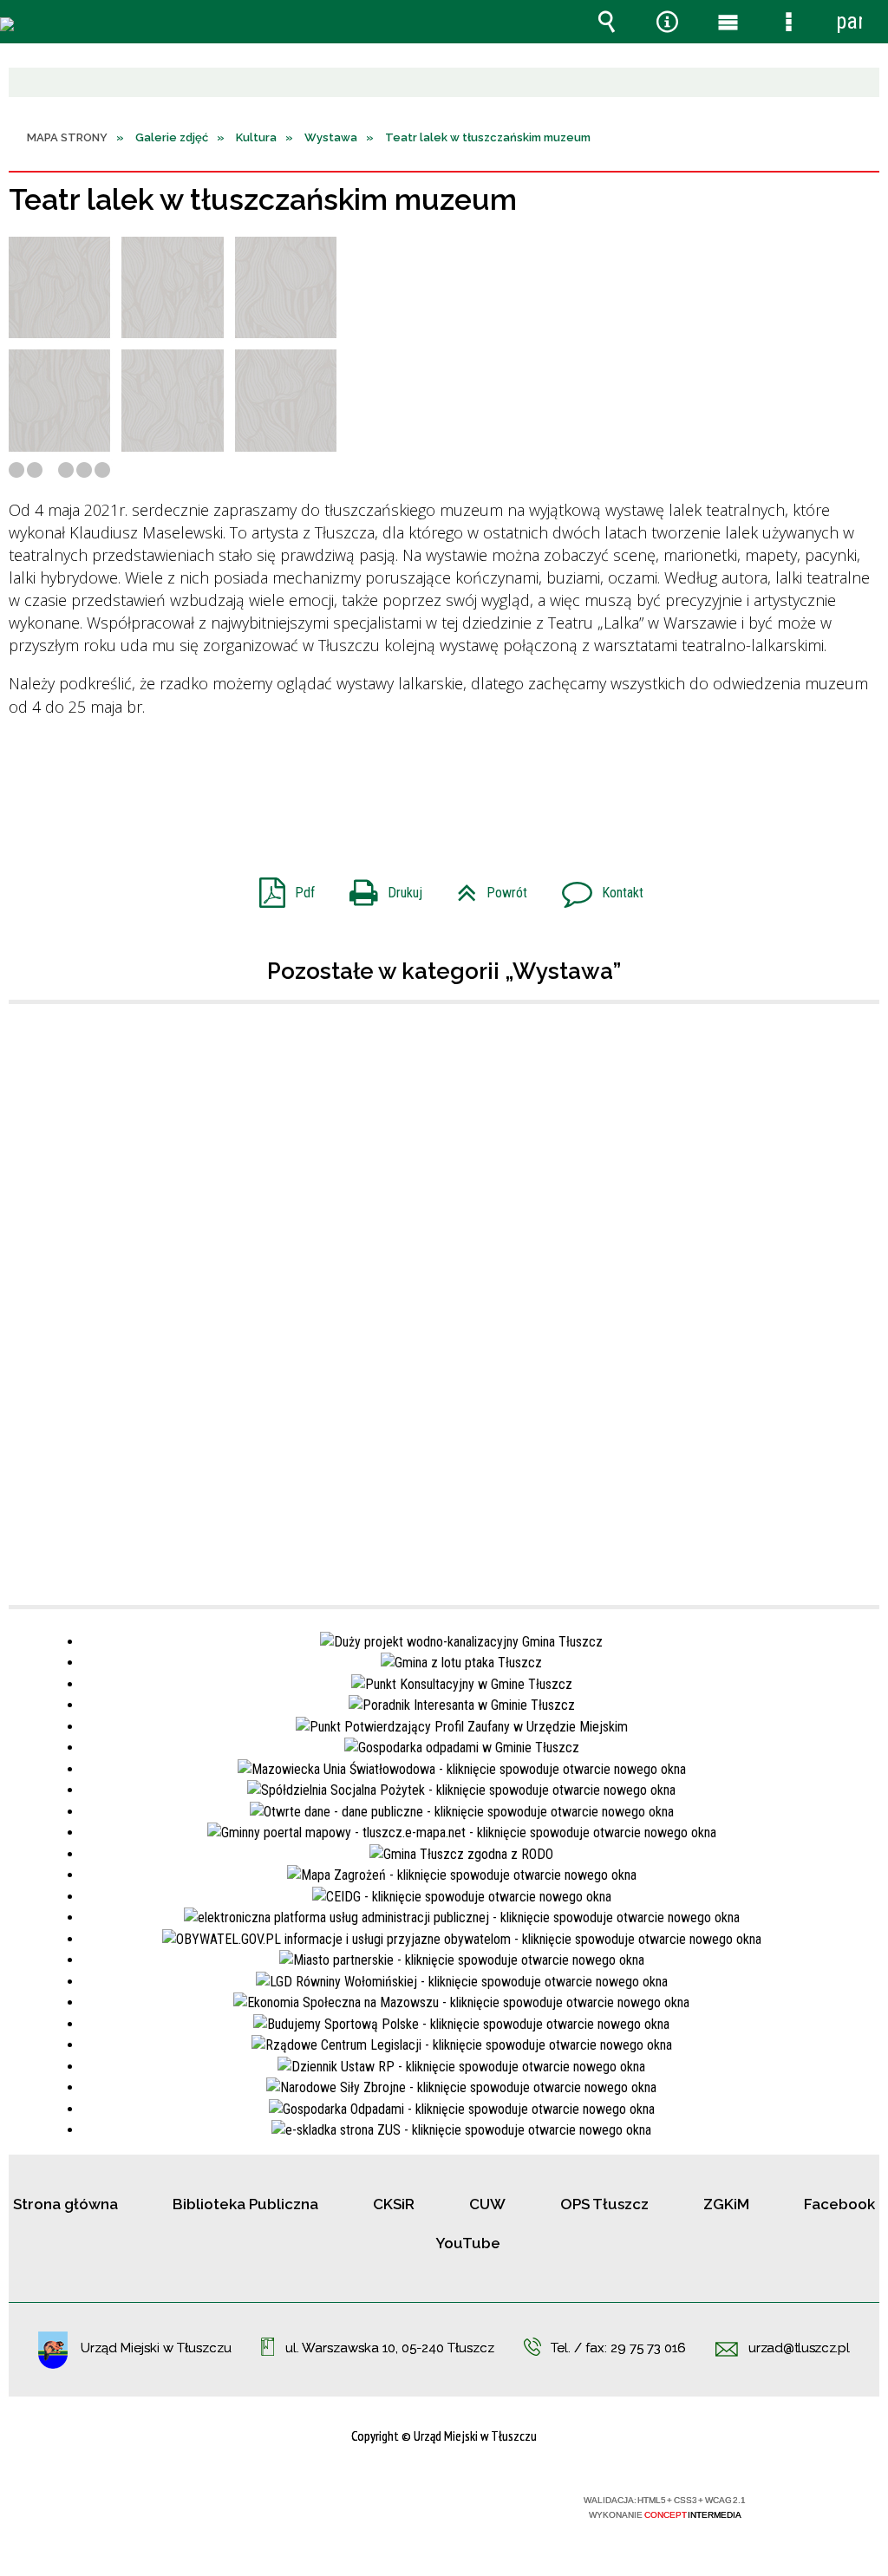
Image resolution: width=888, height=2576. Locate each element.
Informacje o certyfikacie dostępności (220, 2511)
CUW (487, 2204)
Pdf (280, 887)
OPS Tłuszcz (604, 2204)
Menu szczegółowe (788, 22)
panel (849, 21)
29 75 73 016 (648, 2348)
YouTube (468, 2243)
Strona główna (65, 2204)
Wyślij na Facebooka (411, 782)
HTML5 (413, 2507)
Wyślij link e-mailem (473, 782)
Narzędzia (667, 22)
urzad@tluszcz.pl (799, 2349)
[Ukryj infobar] (864, 84)
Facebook (839, 2204)
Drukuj (379, 887)
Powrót (485, 887)
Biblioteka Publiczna (245, 2204)
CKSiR (394, 2204)
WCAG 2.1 (493, 2506)
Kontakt (596, 887)
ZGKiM (726, 2204)
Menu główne (728, 22)
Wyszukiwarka (606, 22)
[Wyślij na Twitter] (442, 782)
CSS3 (439, 2507)
